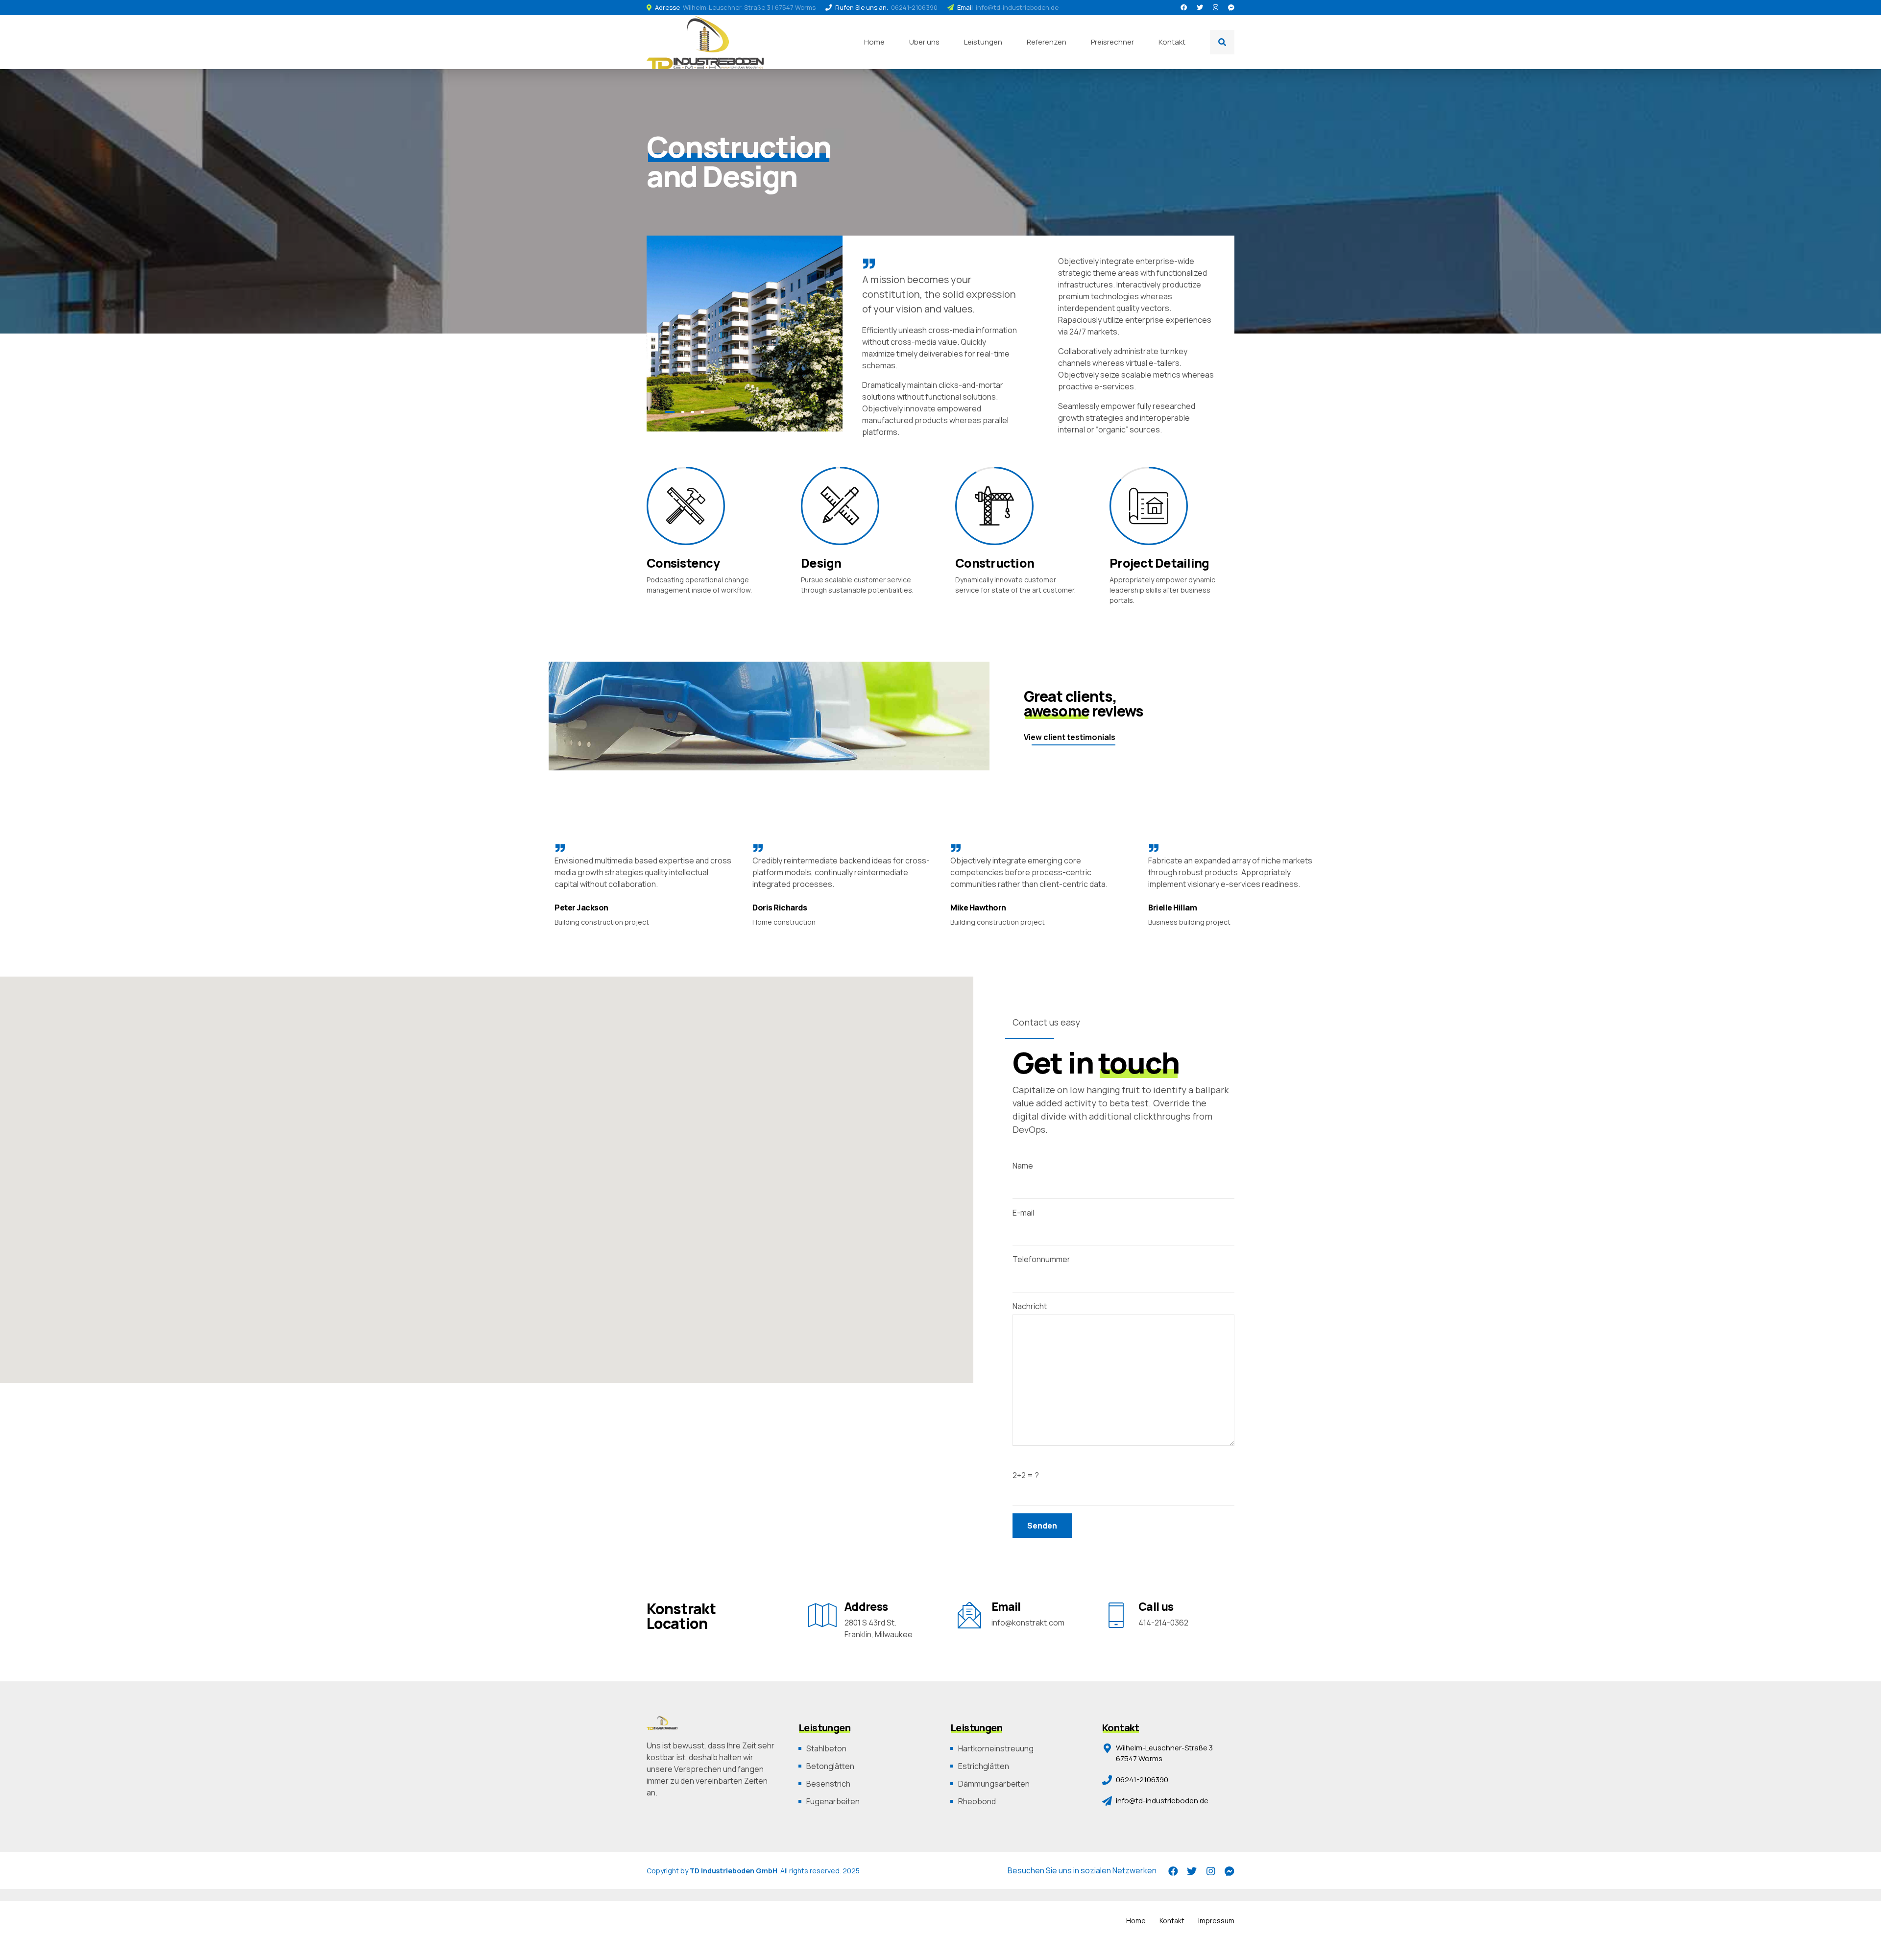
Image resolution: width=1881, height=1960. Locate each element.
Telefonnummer (1041, 1259)
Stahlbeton (826, 1748)
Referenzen (1047, 42)
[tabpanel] (748, 334)
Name (1023, 1166)
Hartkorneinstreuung (996, 1748)
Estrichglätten (984, 1766)
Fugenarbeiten (833, 1801)
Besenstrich (828, 1784)
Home (874, 42)
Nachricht (1030, 1306)
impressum (1216, 1921)
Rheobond (977, 1801)
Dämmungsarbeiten (994, 1784)
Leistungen (983, 42)
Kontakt (1172, 42)
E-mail (1023, 1213)
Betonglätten (830, 1766)
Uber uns (924, 42)
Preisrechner (1112, 42)
